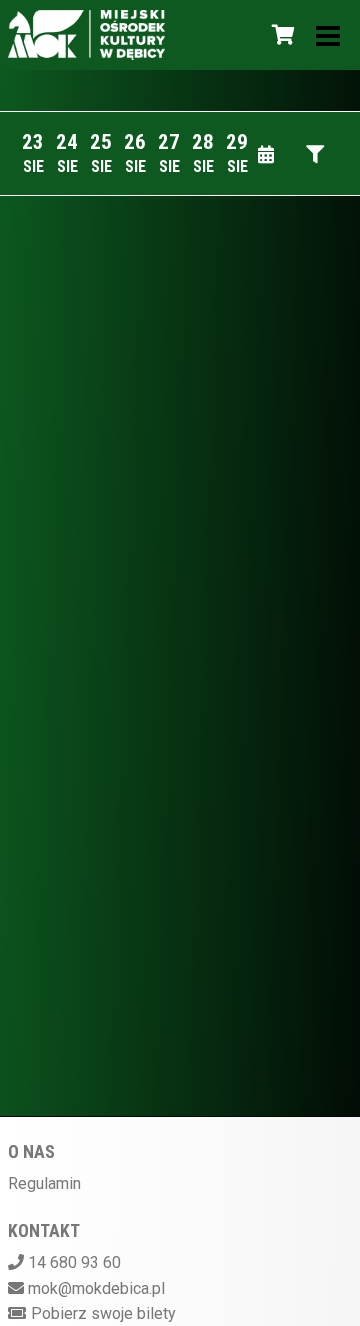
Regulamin (44, 1183)
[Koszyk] (280, 35)
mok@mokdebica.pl (96, 1288)
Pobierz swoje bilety (103, 1313)
